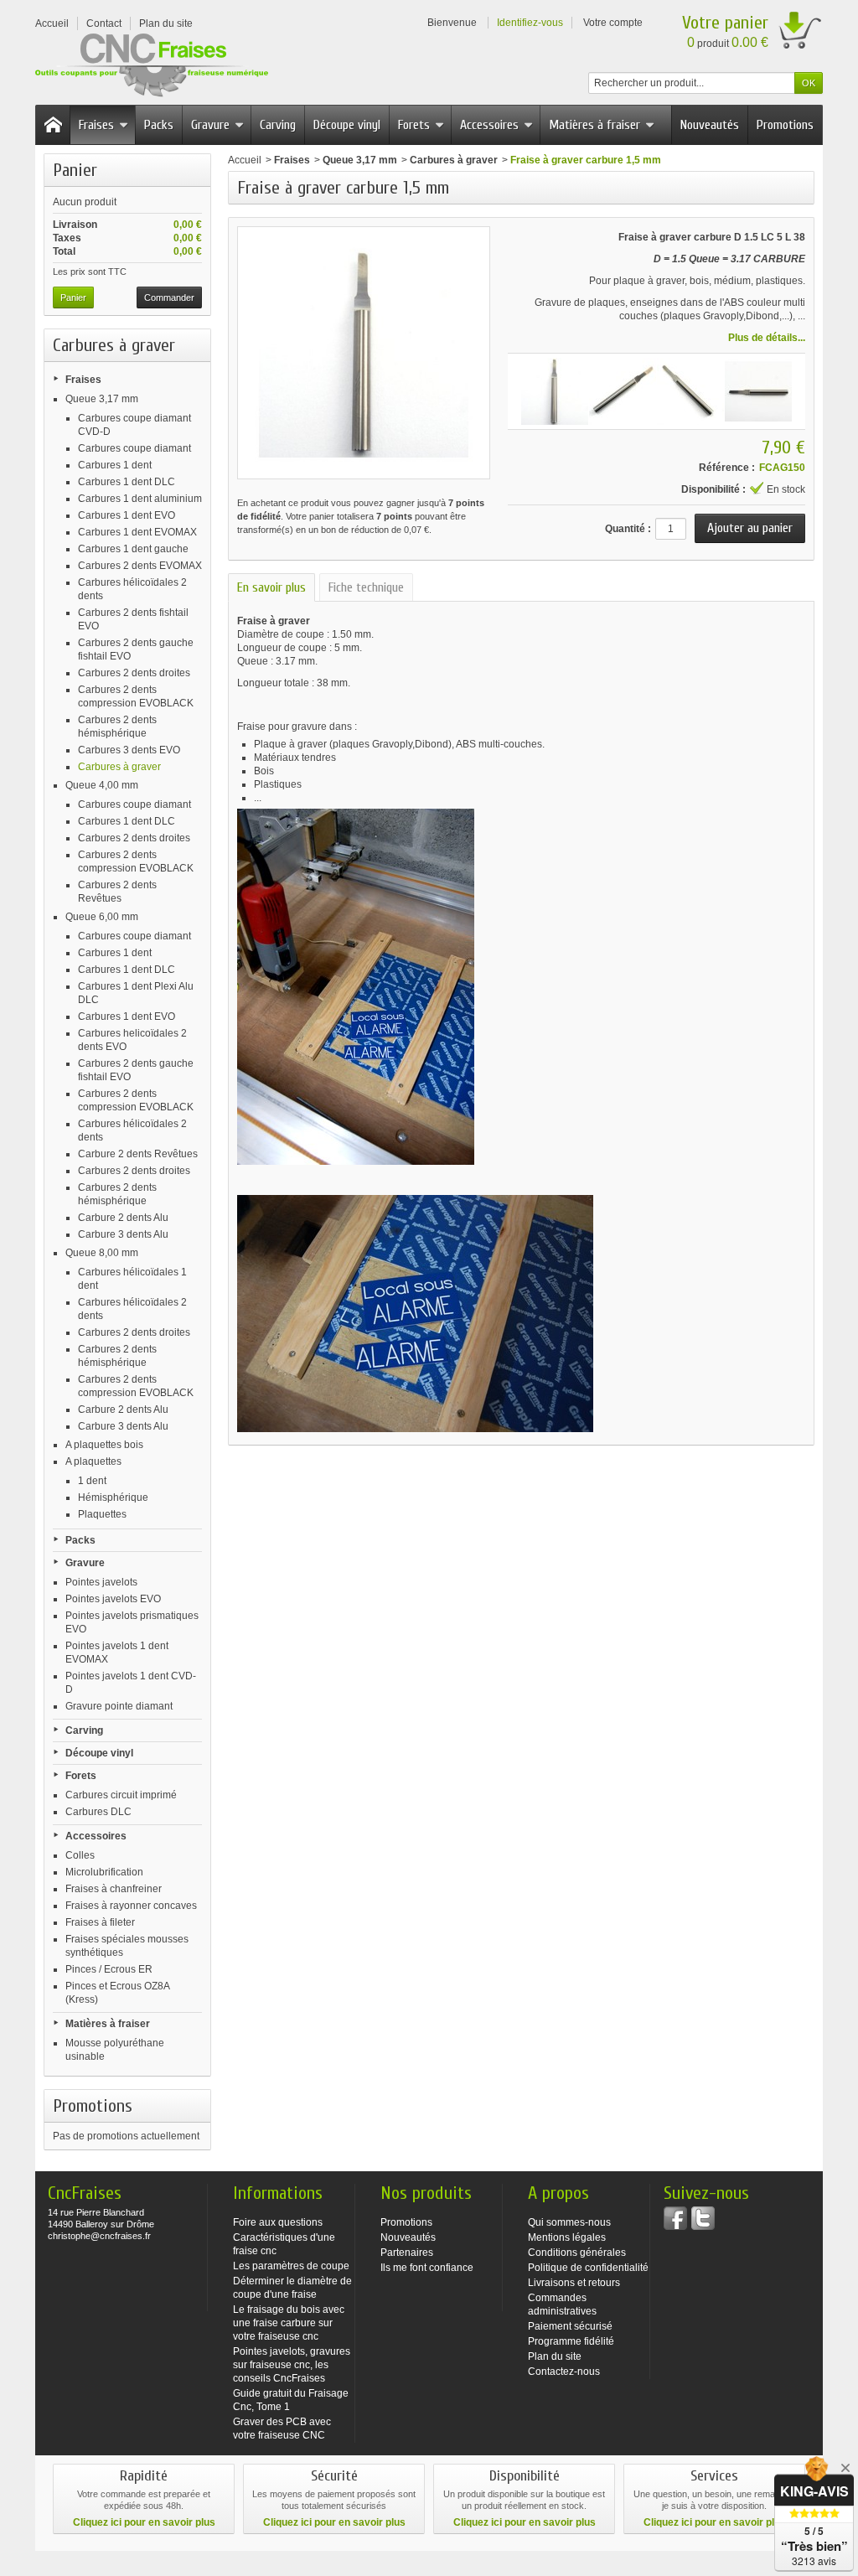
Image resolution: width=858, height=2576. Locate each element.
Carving (278, 125)
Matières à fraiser (594, 125)
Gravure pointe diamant (119, 1706)
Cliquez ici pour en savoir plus (144, 2522)
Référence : (727, 468)
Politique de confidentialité (588, 2268)
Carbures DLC (98, 1812)
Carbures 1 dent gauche (133, 549)
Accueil (245, 160)
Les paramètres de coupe (291, 2266)
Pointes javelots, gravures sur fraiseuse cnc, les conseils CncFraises (292, 2365)
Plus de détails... (767, 338)
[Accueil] (53, 125)
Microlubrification (104, 1872)
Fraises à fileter (100, 1922)
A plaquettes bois (104, 1445)
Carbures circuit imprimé (121, 1795)
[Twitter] (703, 2218)
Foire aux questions (278, 2222)
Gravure (210, 125)
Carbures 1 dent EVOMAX (137, 532)
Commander (169, 297)
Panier (75, 170)
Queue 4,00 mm (102, 785)
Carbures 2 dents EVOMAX (140, 566)
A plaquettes (93, 1461)
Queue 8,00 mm (102, 1253)
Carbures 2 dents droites (134, 673)
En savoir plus (271, 587)
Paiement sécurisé (570, 2326)
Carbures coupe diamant (134, 448)
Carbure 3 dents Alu (123, 1234)
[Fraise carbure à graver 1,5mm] (555, 391)
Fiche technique (366, 587)
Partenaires (407, 2253)
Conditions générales (577, 2253)
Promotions (785, 125)
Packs (159, 125)
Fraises (96, 125)
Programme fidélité (571, 2341)
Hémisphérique (113, 1497)
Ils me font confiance (427, 2268)
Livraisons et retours (574, 2283)
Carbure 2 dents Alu (123, 1218)
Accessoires (489, 125)
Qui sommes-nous (569, 2222)
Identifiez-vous (530, 23)
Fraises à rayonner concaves (131, 1906)
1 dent (92, 1481)
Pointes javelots (101, 1582)
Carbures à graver (119, 767)
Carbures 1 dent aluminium (140, 499)
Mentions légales (567, 2237)
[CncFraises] (152, 66)
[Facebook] (675, 2218)
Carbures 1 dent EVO (127, 515)
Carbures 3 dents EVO (129, 750)
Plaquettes (102, 1514)
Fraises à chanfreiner (114, 1889)
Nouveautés (710, 125)
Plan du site (555, 2356)
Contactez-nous (564, 2372)
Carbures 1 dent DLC (127, 482)
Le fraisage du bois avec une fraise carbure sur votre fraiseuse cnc (289, 2323)
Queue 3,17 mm (102, 399)
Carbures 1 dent (115, 465)
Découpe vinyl (347, 125)
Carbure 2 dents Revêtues (138, 1154)
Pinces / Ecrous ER (109, 1969)
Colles (80, 1855)
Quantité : (628, 529)
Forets (414, 125)
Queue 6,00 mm (102, 917)
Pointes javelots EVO (113, 1599)
